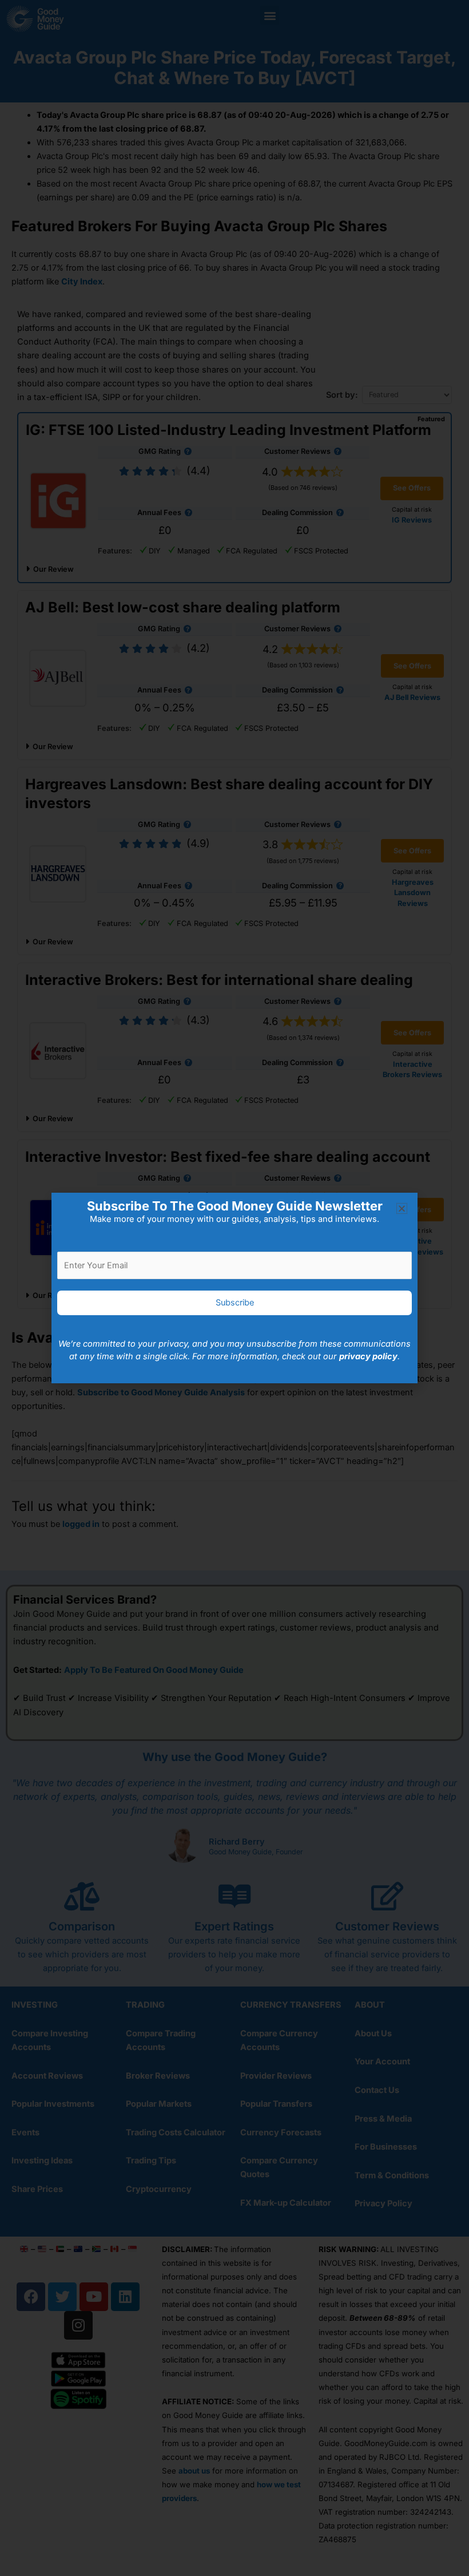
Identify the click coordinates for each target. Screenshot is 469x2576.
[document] (234, 1288)
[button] (402, 1208)
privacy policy (368, 1356)
